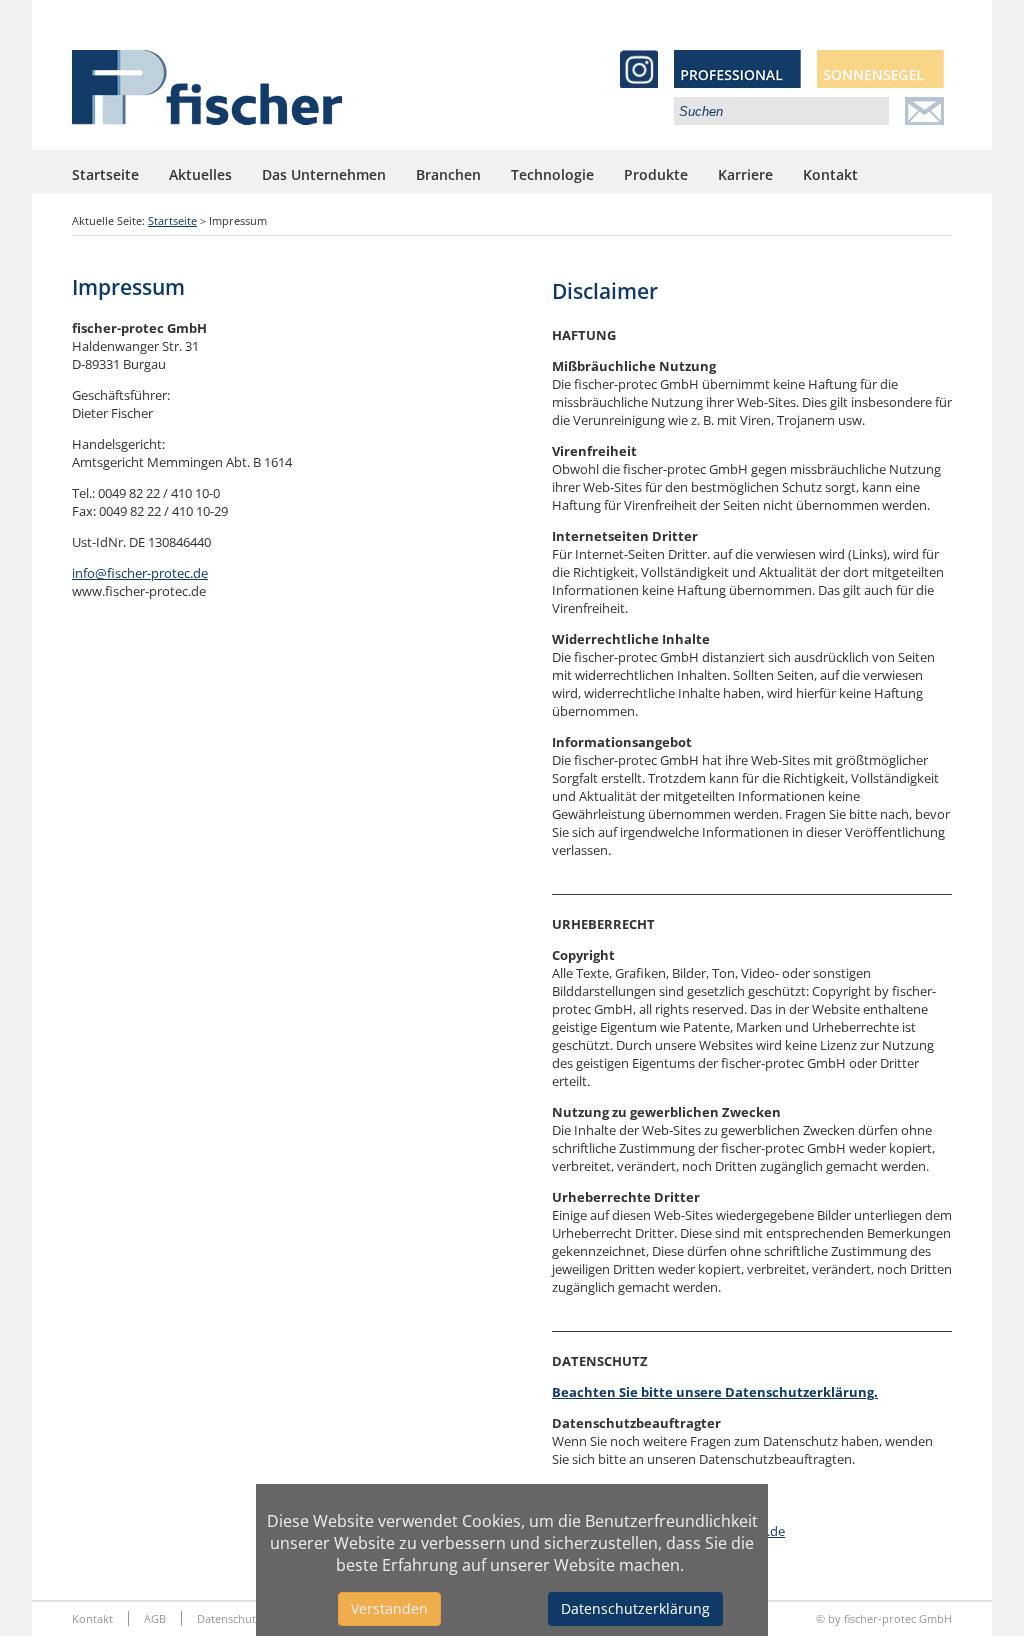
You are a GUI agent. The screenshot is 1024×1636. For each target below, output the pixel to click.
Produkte (656, 174)
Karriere (745, 174)
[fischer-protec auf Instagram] (647, 82)
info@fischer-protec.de (140, 573)
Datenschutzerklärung (635, 1608)
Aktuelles (200, 174)
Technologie (552, 174)
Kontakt (830, 174)
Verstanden (389, 1608)
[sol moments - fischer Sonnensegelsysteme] (880, 82)
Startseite (105, 174)
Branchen (448, 174)
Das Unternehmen (324, 174)
